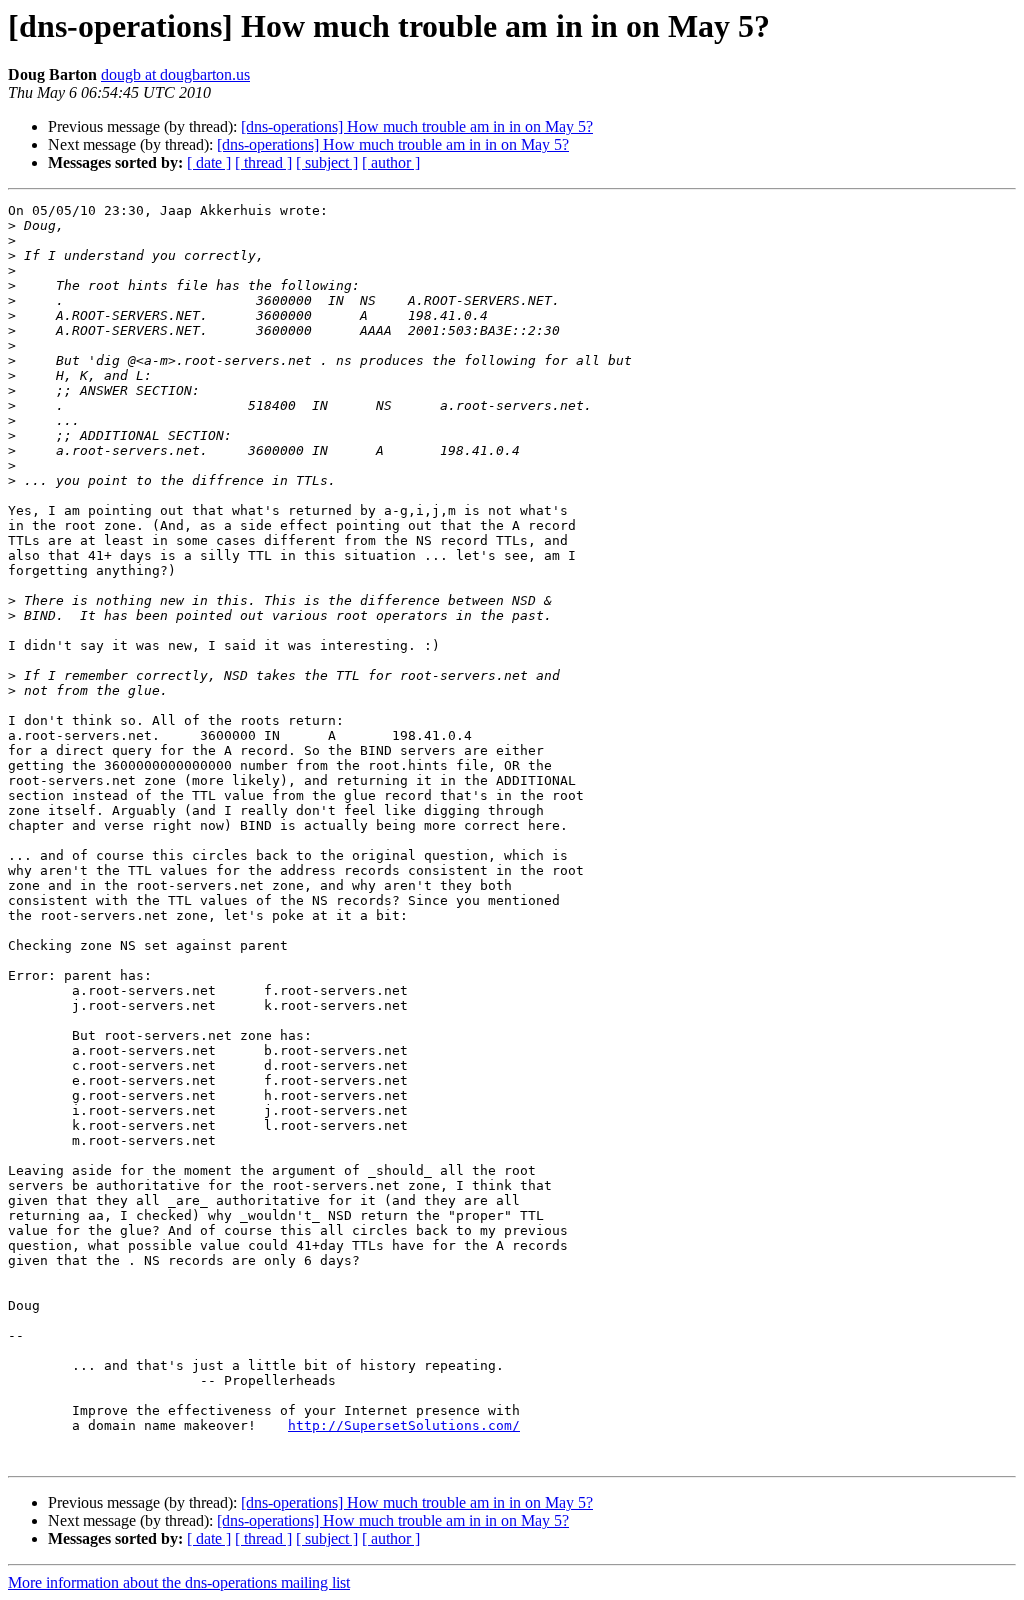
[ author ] (391, 162)
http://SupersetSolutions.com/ (404, 1425)
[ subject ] (327, 162)
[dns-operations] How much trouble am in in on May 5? (417, 126)
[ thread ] (263, 162)
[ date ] (209, 162)
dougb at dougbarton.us (175, 74)
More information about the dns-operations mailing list (179, 1582)
